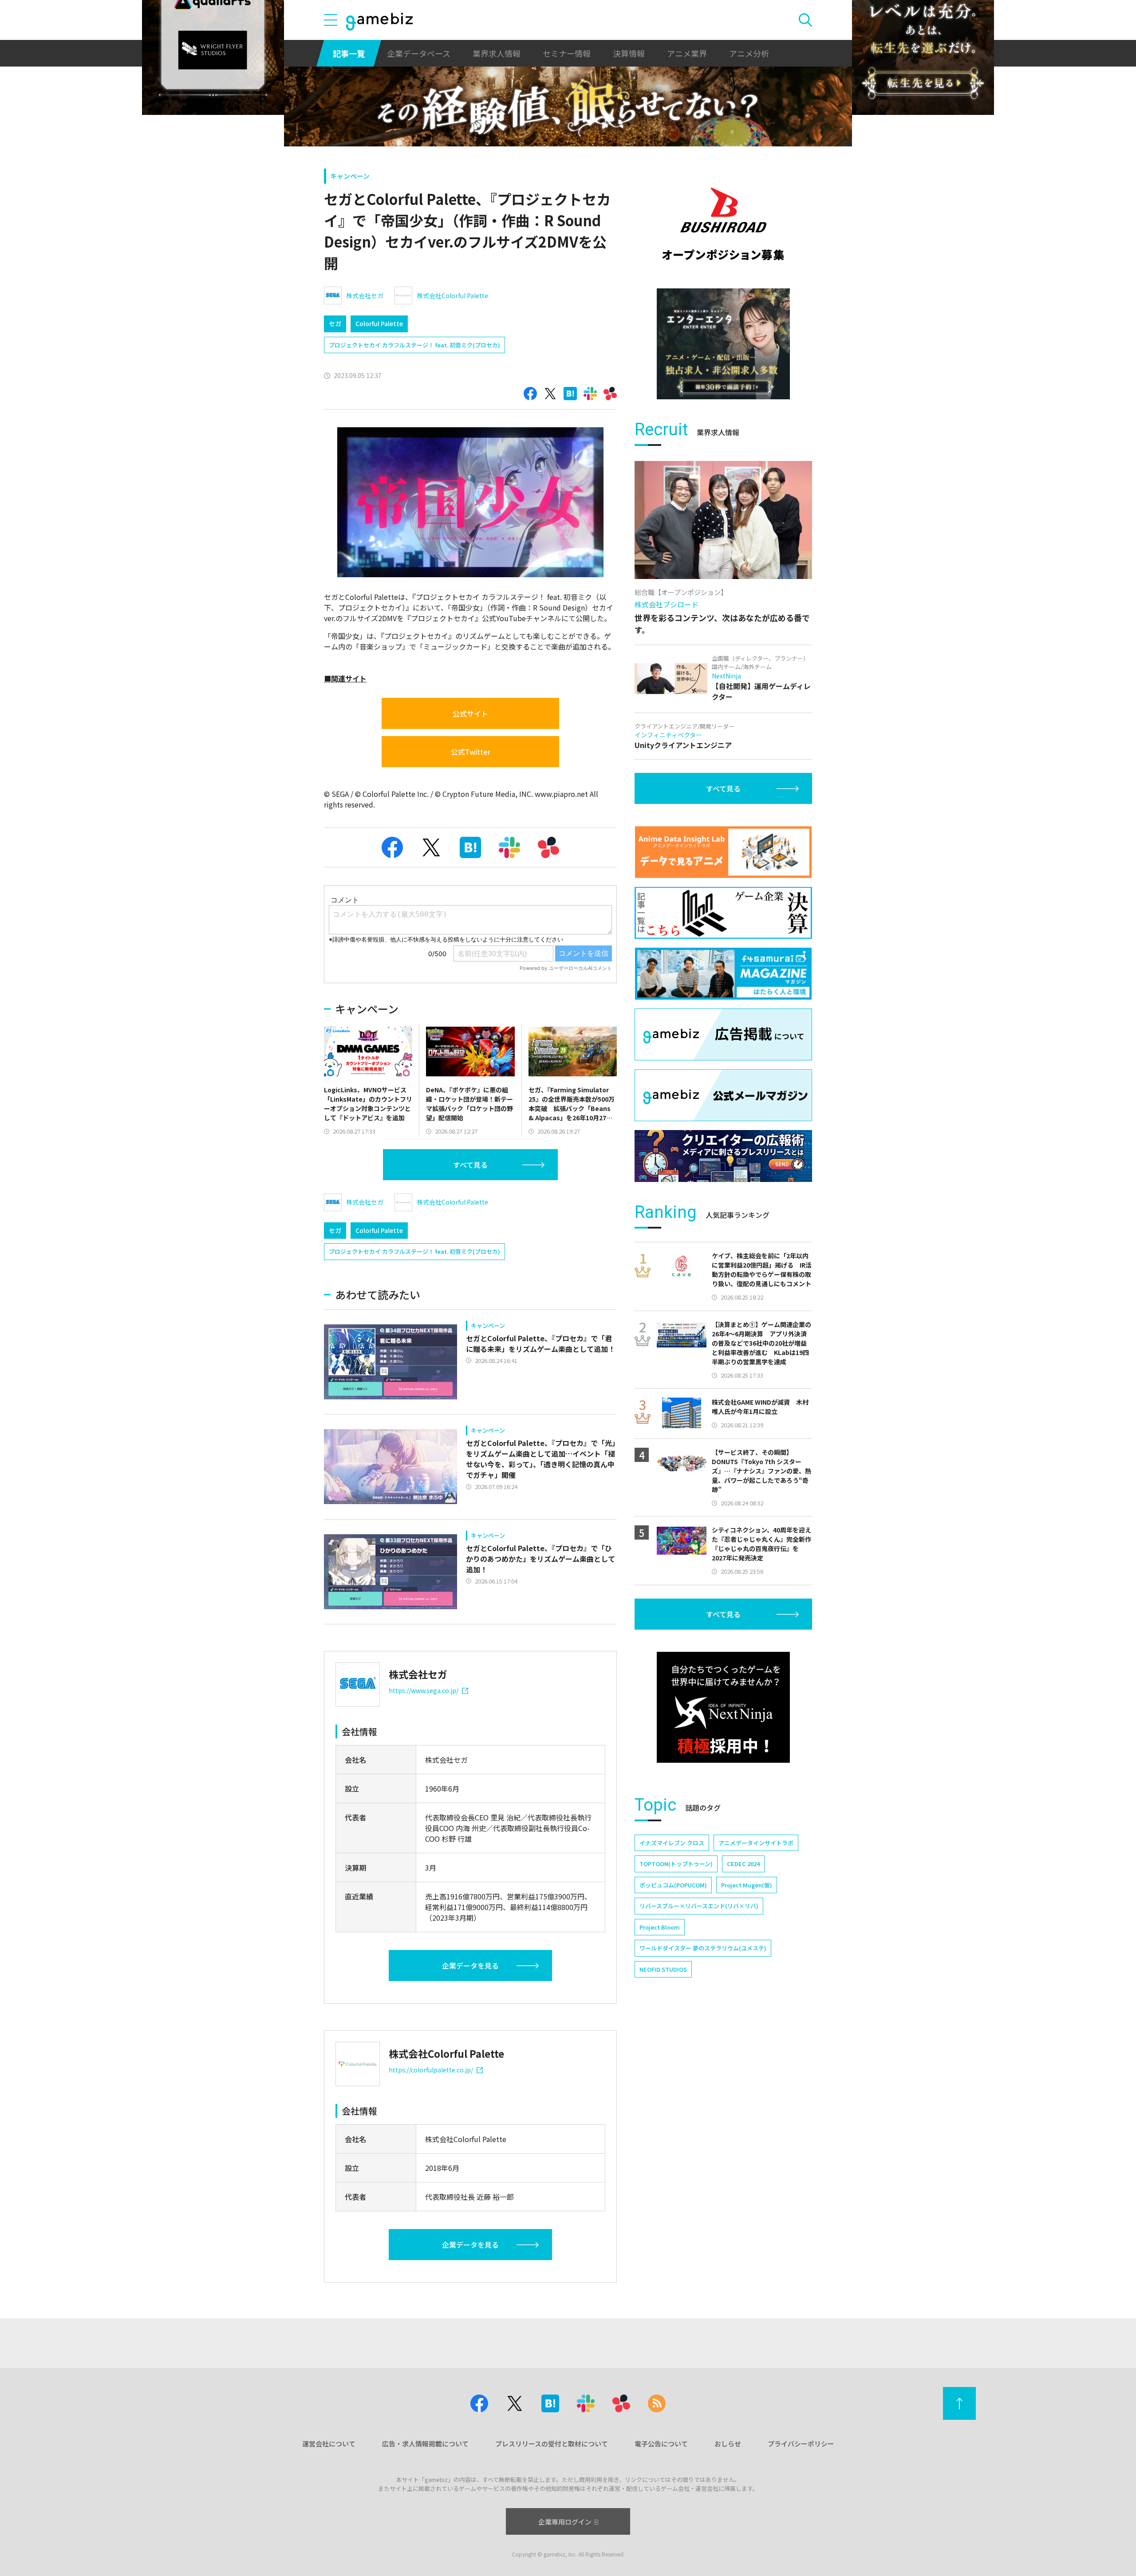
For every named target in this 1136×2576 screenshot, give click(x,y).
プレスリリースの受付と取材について (552, 2444)
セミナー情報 (567, 53)
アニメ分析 (749, 53)
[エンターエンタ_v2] (723, 344)
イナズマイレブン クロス (672, 1843)
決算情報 (629, 53)
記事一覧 (349, 53)
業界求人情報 (497, 53)
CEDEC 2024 (743, 1864)
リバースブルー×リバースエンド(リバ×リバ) (699, 1906)
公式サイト (470, 713)
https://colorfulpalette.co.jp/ (431, 2070)
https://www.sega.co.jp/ (424, 1690)
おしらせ (728, 2444)
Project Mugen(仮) (747, 1885)
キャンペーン (350, 176)
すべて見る (470, 1165)
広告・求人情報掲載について (425, 2444)
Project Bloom (660, 1927)
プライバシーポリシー (801, 2444)
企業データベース (419, 53)
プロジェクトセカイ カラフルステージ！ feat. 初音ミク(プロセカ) (414, 345)
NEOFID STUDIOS (663, 1969)
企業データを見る (470, 1965)
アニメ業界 (687, 53)
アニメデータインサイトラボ (756, 1843)
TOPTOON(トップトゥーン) (676, 1864)
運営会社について (329, 2444)
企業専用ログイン (565, 2522)
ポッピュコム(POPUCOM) (673, 1885)
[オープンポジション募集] (723, 224)
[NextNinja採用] (723, 1707)
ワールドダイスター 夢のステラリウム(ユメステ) (703, 1948)
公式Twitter (471, 752)
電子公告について (661, 2444)
